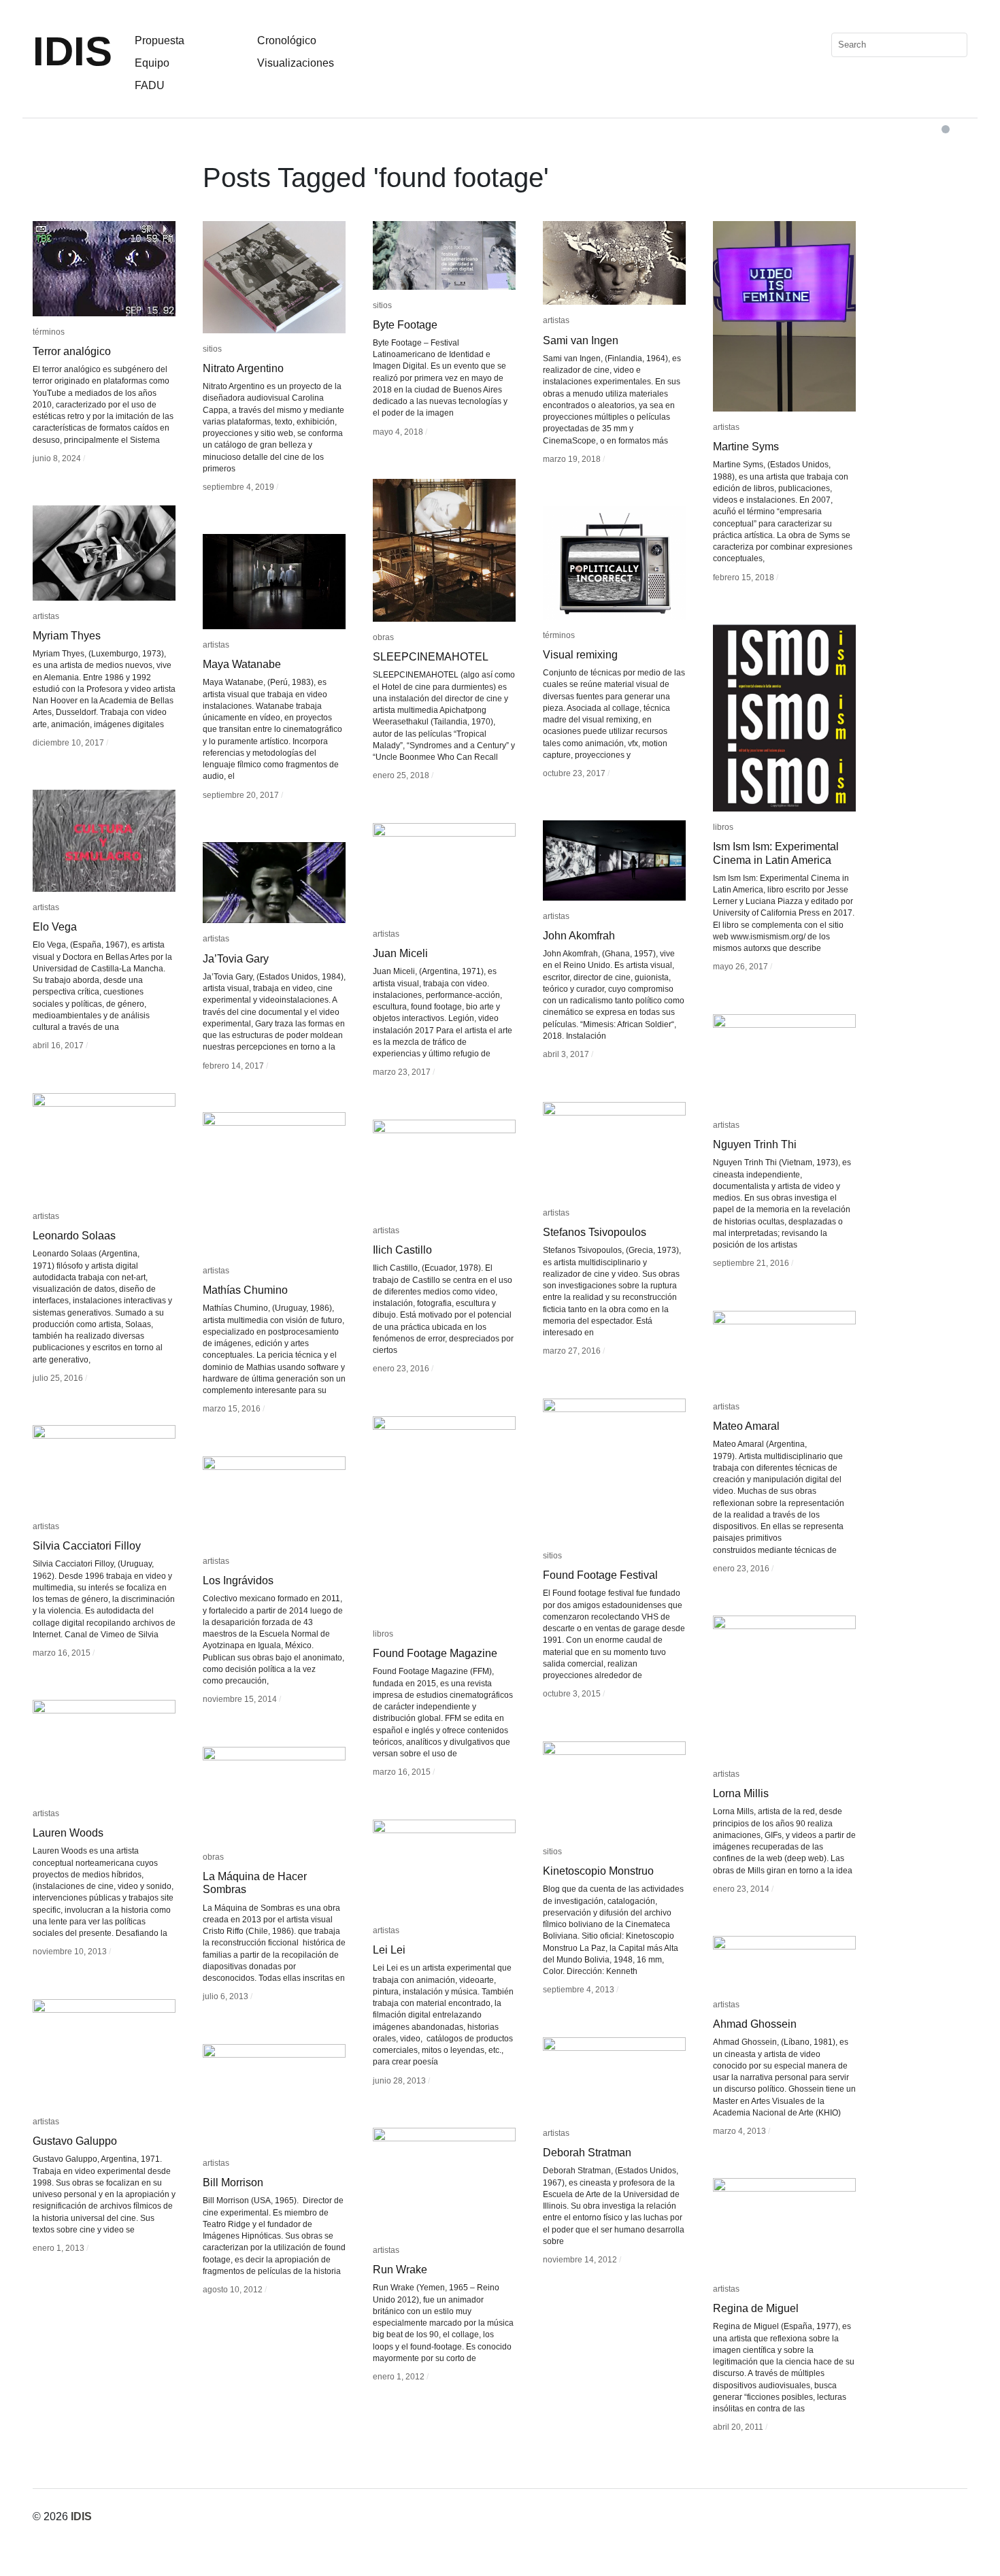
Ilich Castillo (402, 1250)
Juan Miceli (400, 953)
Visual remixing (580, 655)
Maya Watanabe (242, 664)
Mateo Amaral (746, 1426)
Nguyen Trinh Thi (755, 1144)
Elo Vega (55, 927)
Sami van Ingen (581, 340)
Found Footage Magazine (435, 1653)
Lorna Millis (741, 1793)
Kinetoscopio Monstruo (598, 1871)
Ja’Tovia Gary (236, 959)
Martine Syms (746, 447)
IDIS (72, 51)
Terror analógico (72, 351)
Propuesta (160, 40)
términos (49, 332)
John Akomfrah (579, 936)
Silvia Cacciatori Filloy (87, 1546)
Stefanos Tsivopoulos (595, 1232)
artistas (556, 320)
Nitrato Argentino (243, 368)
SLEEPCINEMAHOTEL (431, 657)
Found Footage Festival (600, 1575)
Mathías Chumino (245, 1290)
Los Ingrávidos (238, 1580)
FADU (150, 85)
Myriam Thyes (67, 636)
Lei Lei (389, 1950)
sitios (212, 349)
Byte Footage (405, 325)
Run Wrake (400, 2270)
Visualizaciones (296, 63)
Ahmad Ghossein (755, 2024)
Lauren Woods (68, 1833)
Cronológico (287, 40)
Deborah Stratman (587, 2153)
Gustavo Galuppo (75, 2141)
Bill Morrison (233, 2182)
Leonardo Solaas (74, 1236)
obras (383, 637)
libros (723, 827)
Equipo (152, 63)
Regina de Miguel (756, 2308)
